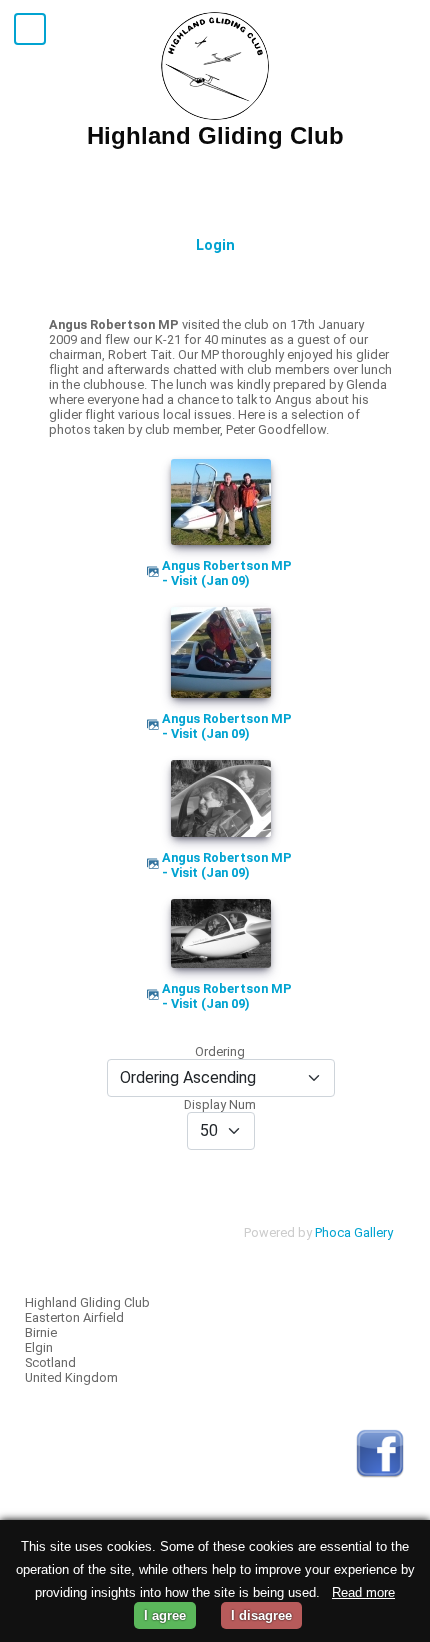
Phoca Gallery (354, 1232)
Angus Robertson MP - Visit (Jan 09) (227, 573)
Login (215, 245)
